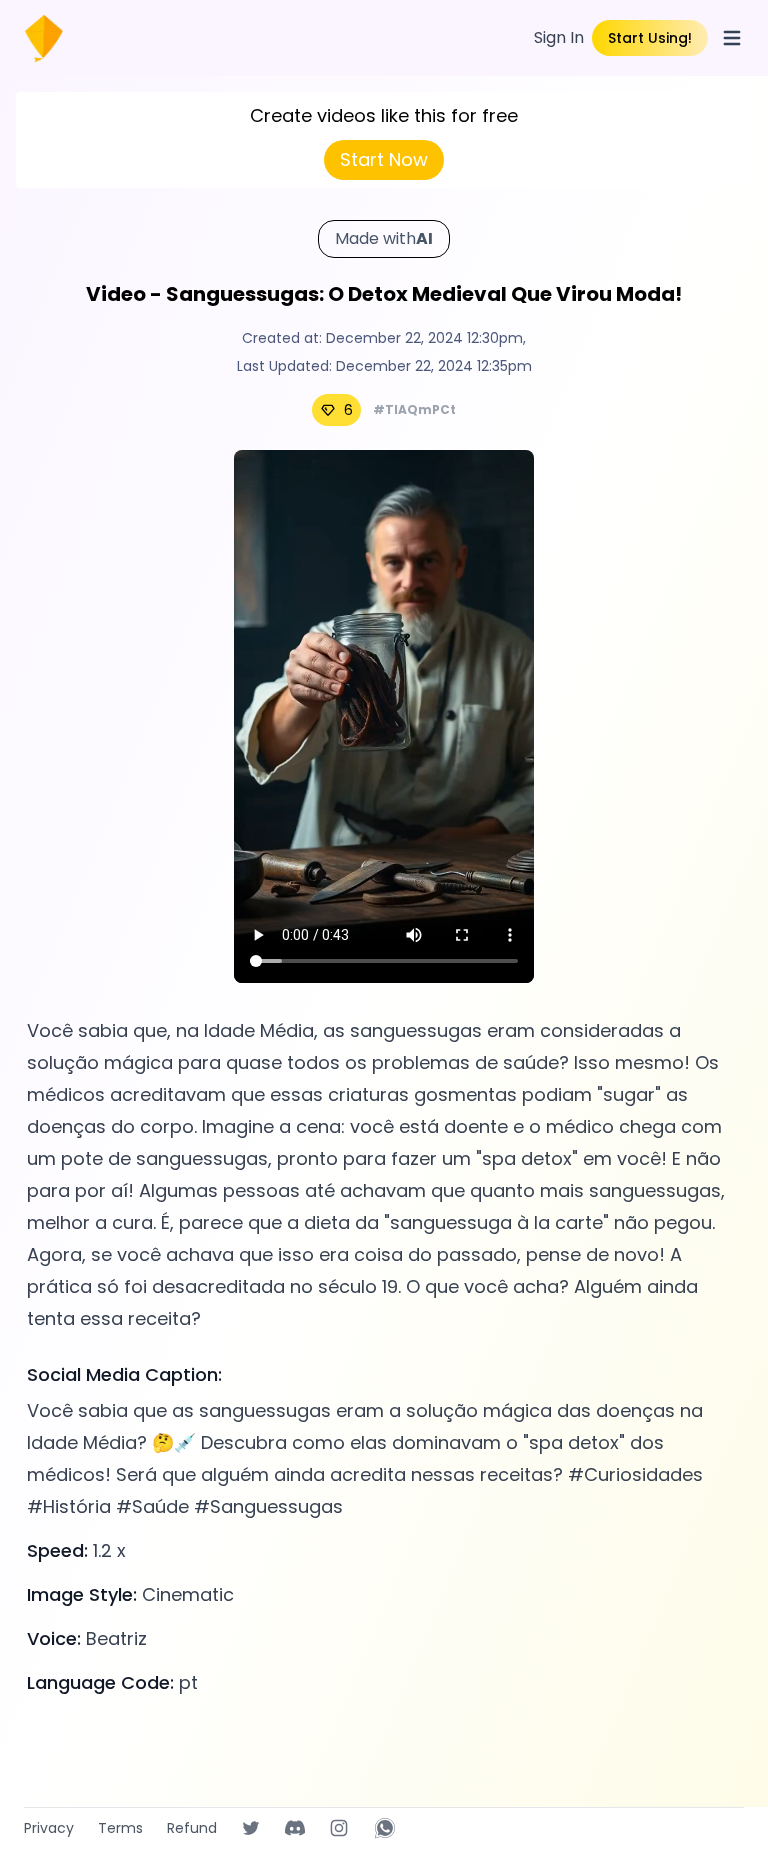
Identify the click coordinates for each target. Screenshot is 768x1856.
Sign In (559, 37)
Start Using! (650, 38)
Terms (120, 1828)
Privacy (49, 1828)
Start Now (384, 159)
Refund (192, 1828)
